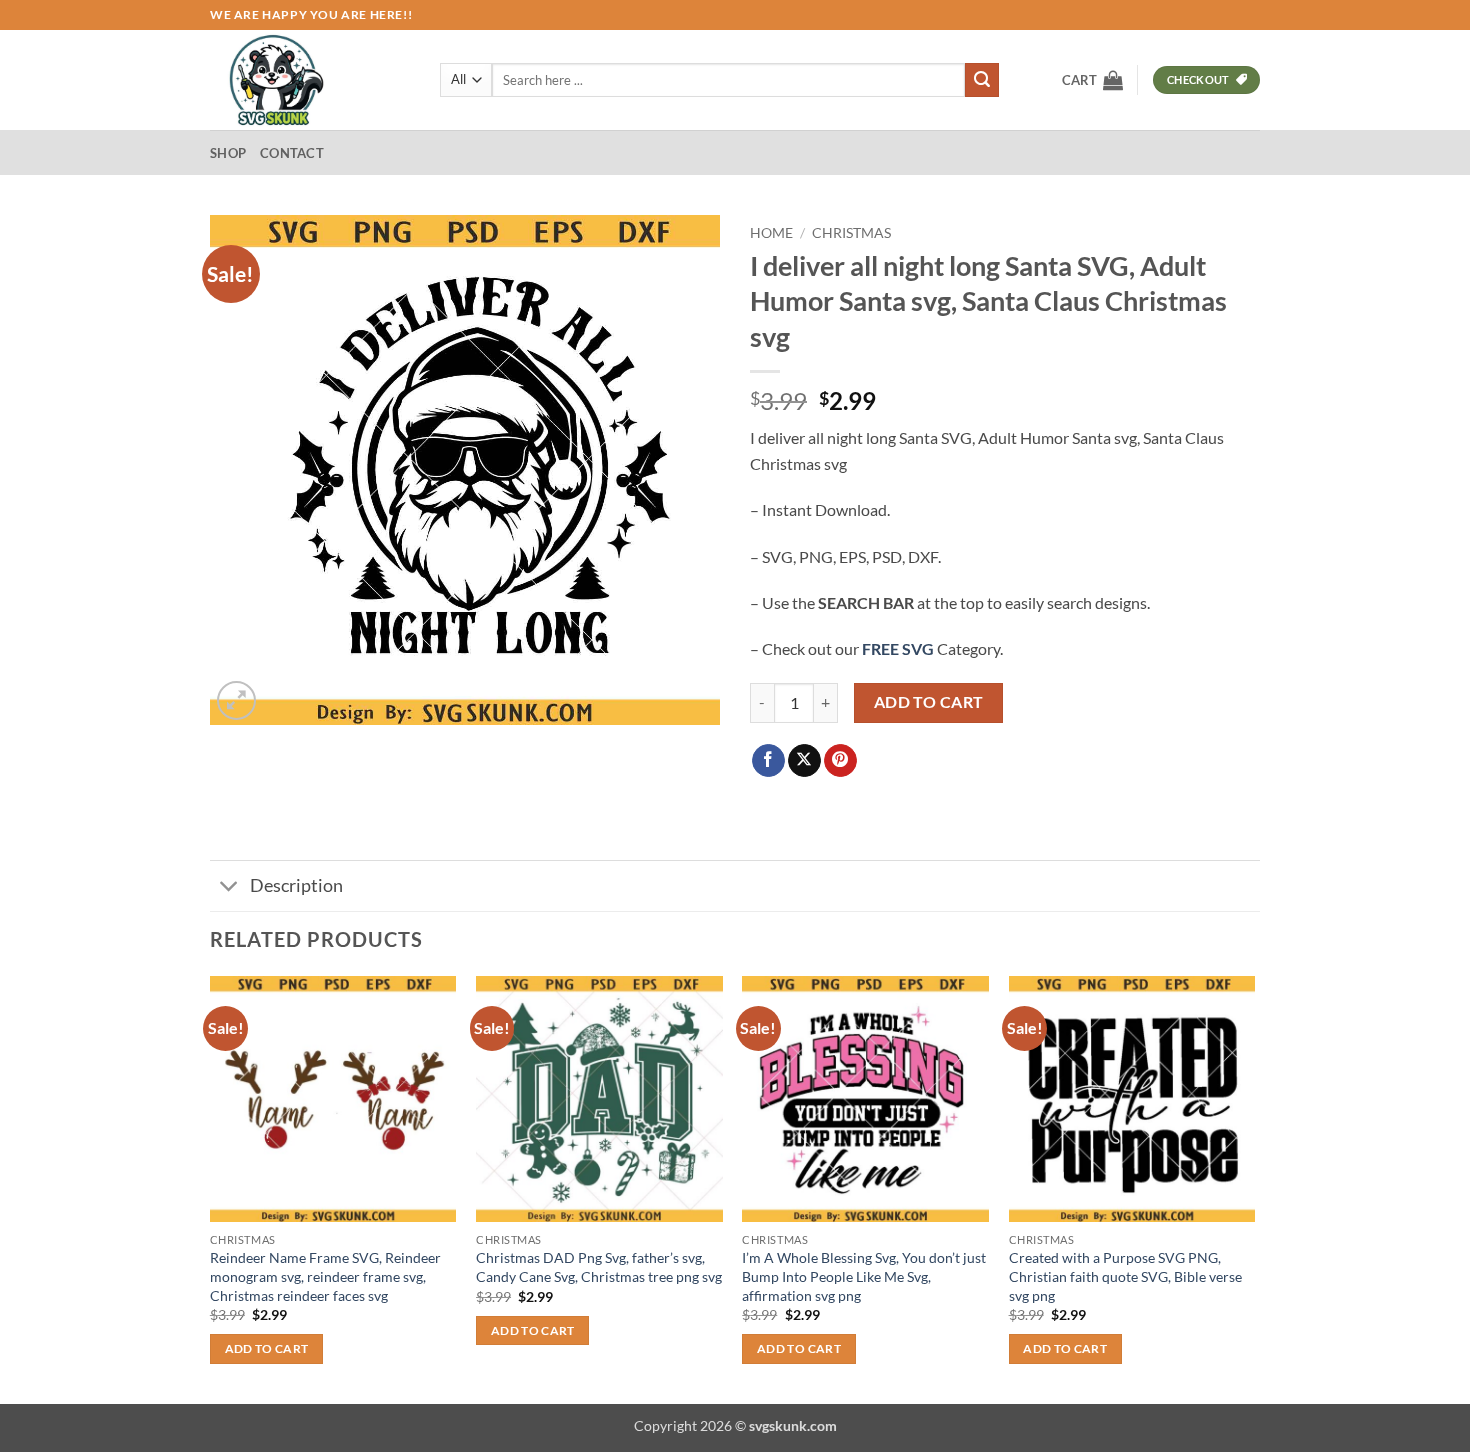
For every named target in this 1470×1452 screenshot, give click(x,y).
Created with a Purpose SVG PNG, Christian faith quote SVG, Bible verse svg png (1125, 1276)
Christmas (851, 233)
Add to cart (929, 702)
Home (771, 233)
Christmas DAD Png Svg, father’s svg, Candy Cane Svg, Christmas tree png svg (599, 1267)
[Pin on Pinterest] (840, 761)
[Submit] (982, 80)
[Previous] (211, 1188)
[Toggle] (229, 888)
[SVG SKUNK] (310, 80)
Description (296, 885)
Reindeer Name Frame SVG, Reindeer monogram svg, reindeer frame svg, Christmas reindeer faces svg (325, 1276)
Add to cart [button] (267, 1348)
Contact (292, 153)
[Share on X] (804, 761)
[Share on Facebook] (768, 761)
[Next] (1254, 1188)
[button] (1092, 80)
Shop (228, 153)
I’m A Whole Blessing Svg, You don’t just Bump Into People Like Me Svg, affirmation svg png (864, 1276)
